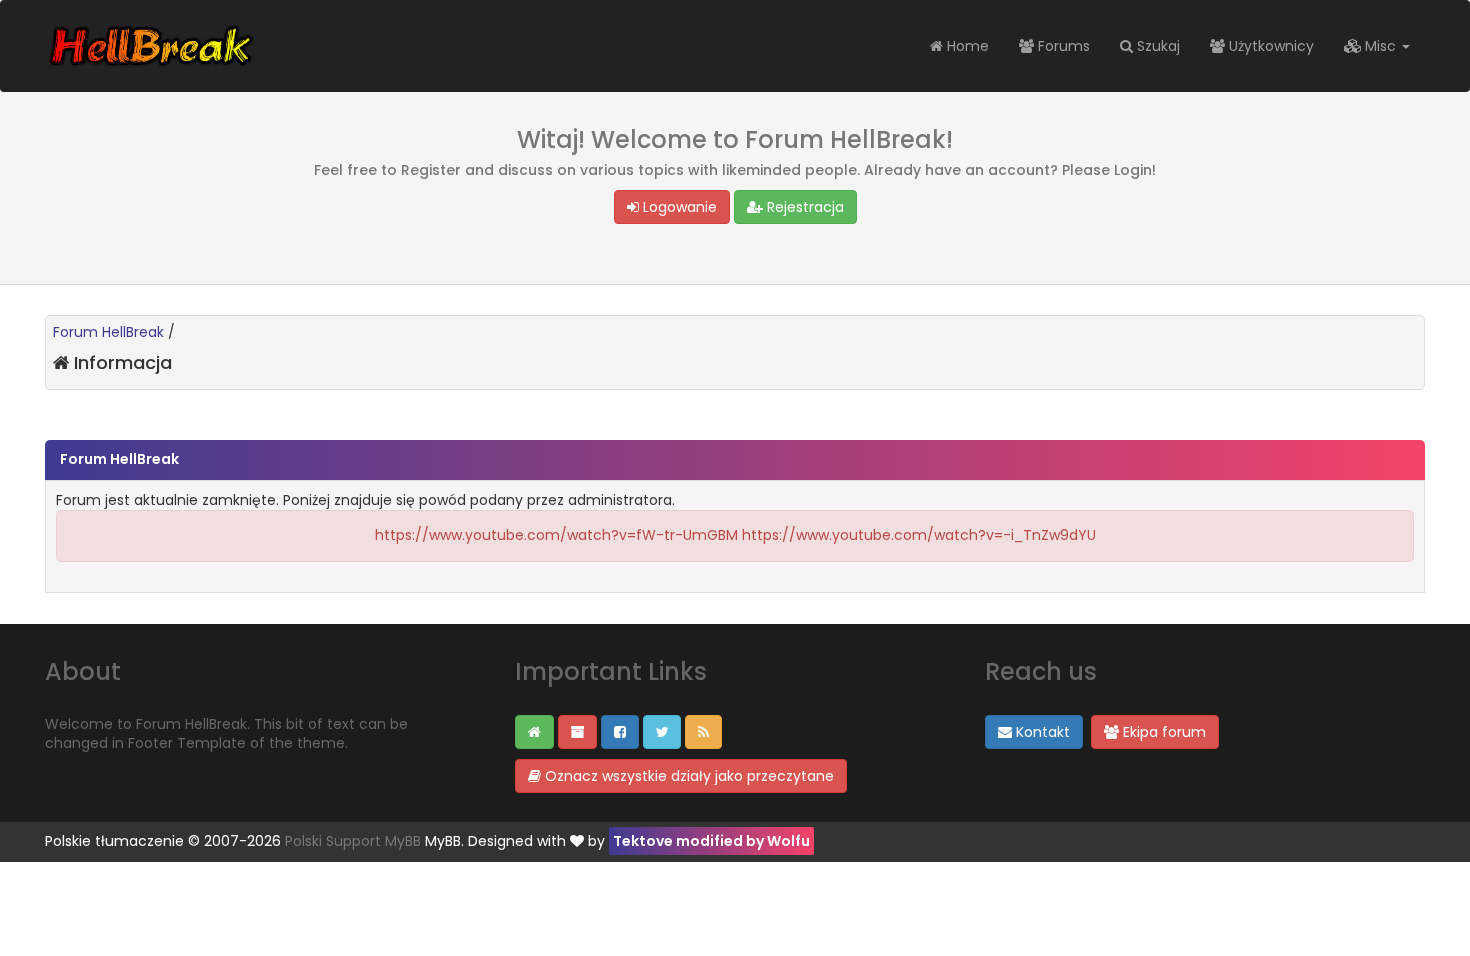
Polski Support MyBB (353, 841)
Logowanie (678, 207)
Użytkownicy (1269, 46)
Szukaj (1156, 46)
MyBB (443, 841)
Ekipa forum (1162, 732)
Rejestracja (803, 207)
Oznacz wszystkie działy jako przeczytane (687, 776)
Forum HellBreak (108, 332)
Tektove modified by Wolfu (711, 841)
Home (966, 46)
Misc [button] (1380, 46)
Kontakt (1041, 732)
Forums (1062, 46)
